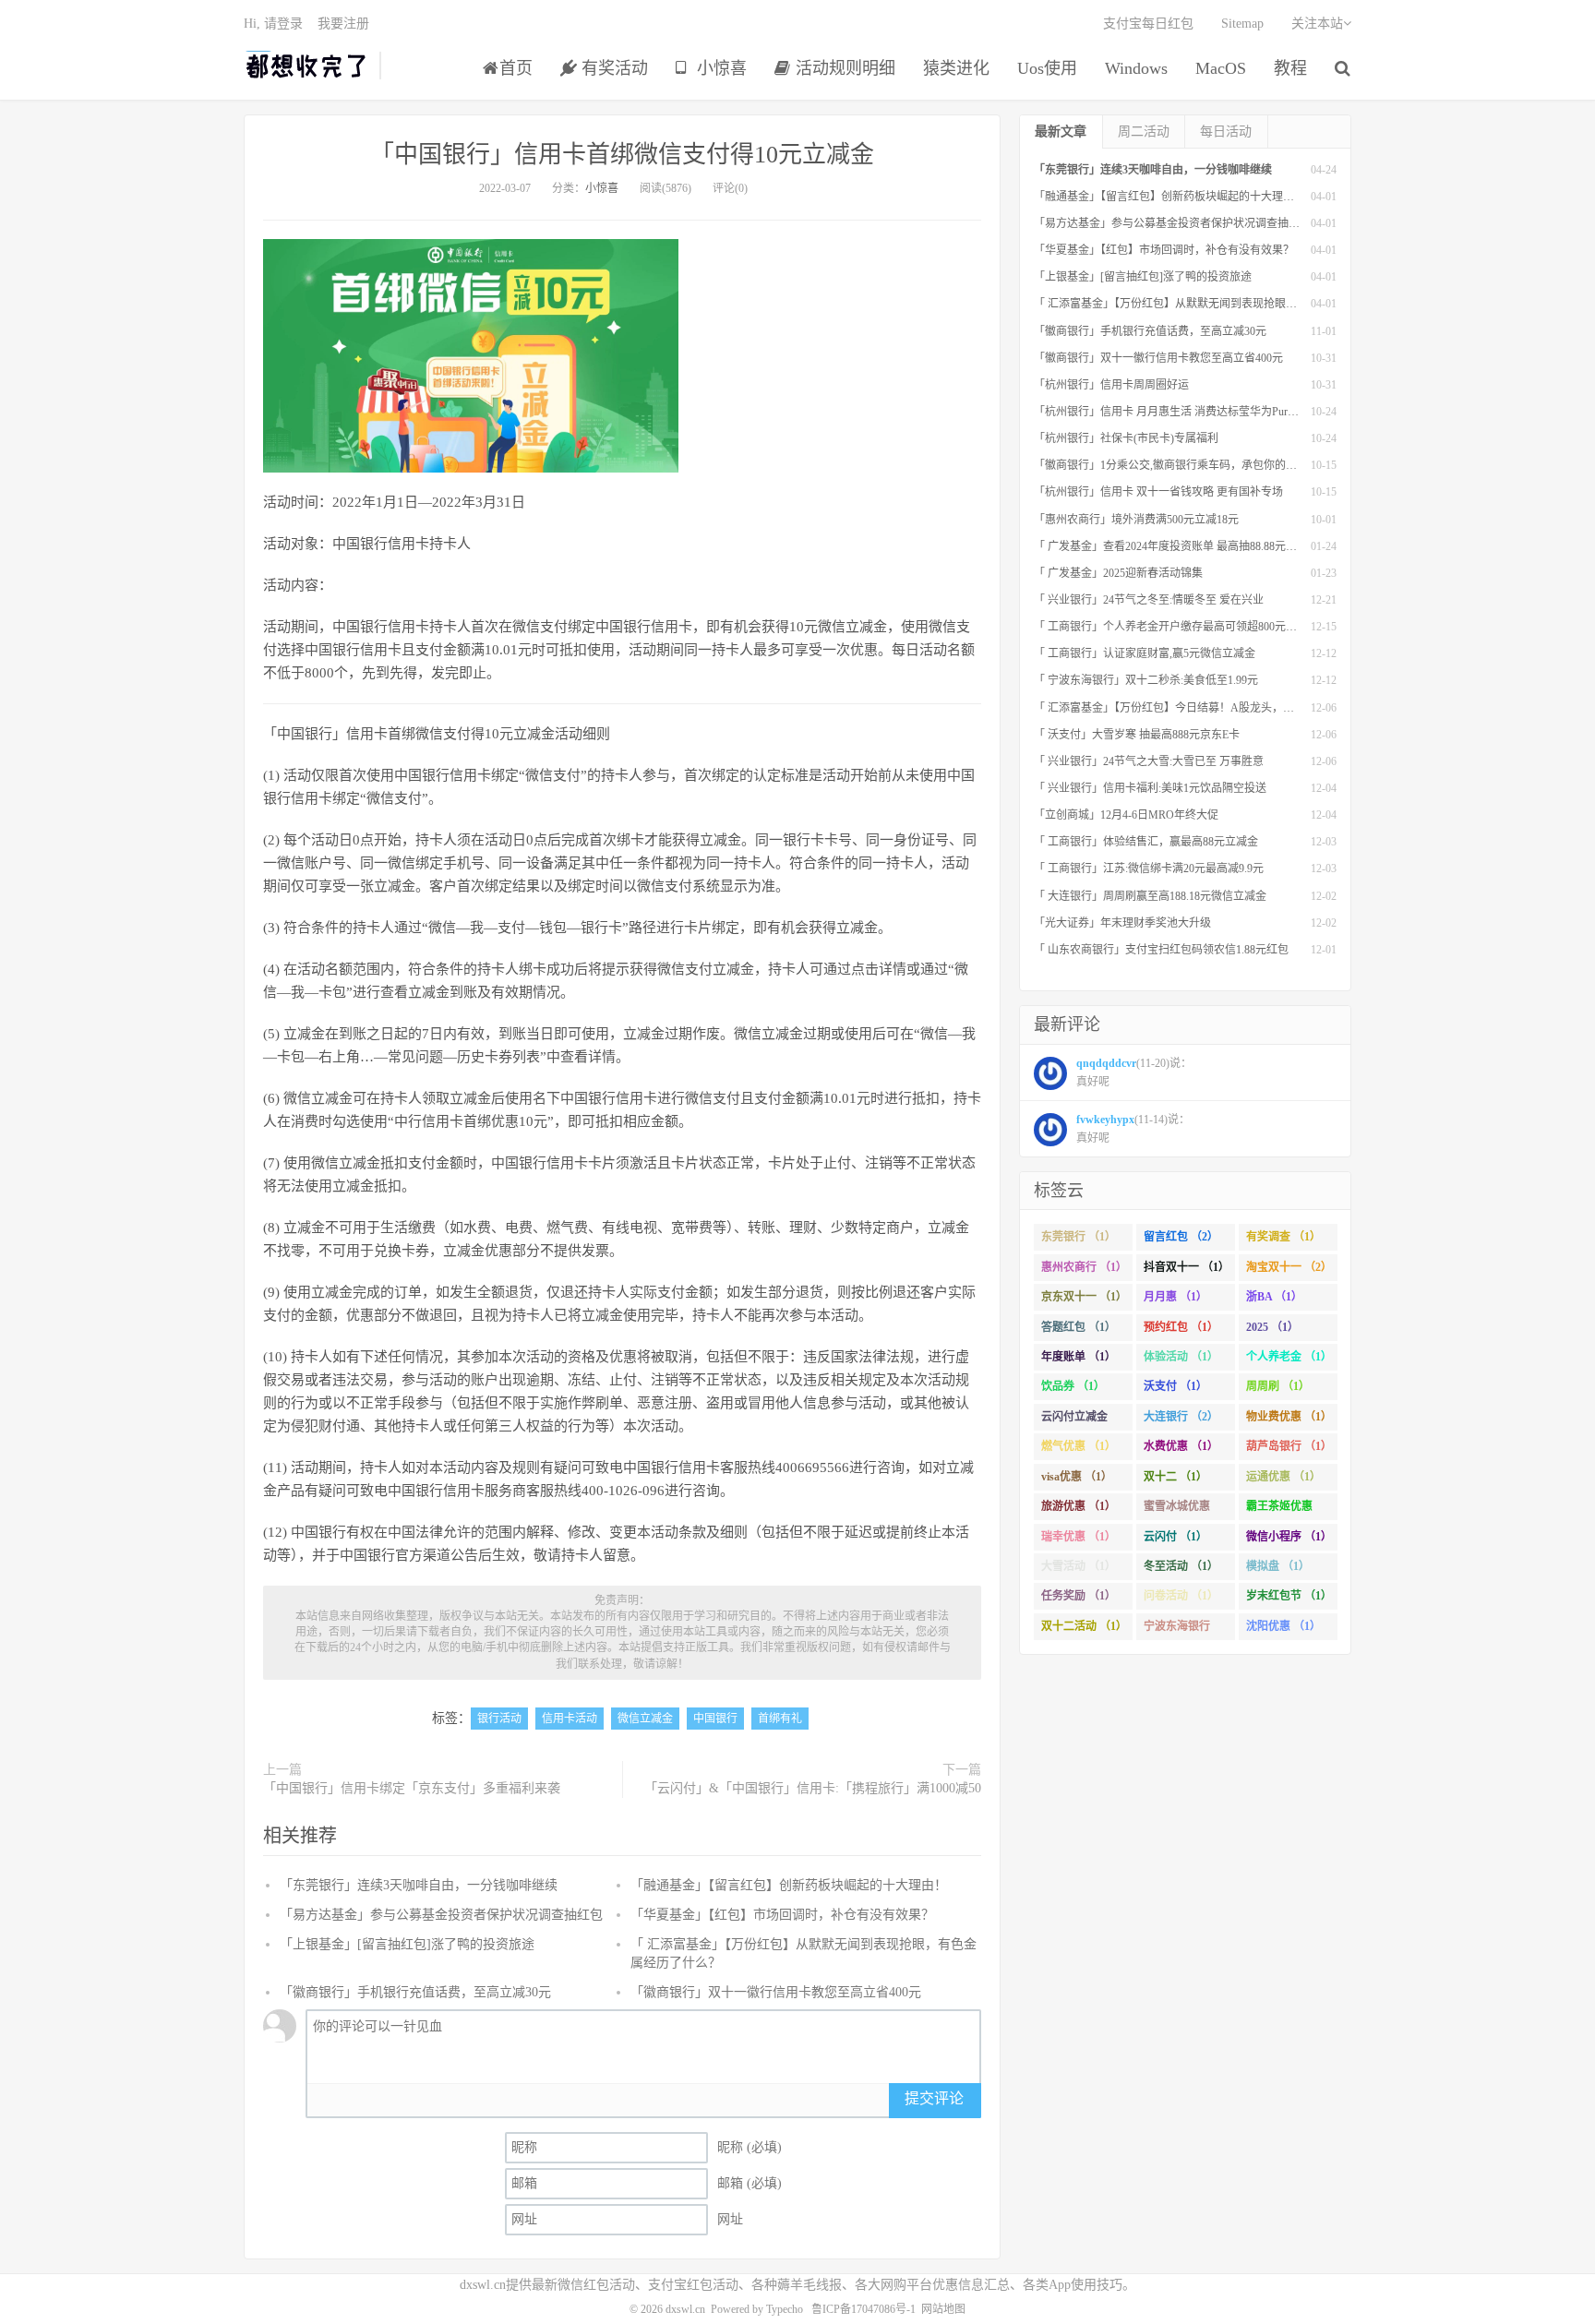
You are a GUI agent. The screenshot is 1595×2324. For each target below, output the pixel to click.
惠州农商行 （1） (1084, 1267)
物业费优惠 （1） (1289, 1417)
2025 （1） (1272, 1327)
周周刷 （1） (1278, 1386)
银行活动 (499, 1719)
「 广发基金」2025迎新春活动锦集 (1118, 573)
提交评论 (934, 2098)
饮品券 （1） (1073, 1386)
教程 (1290, 68)
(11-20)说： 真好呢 (1134, 1072)
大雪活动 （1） (1079, 1566)
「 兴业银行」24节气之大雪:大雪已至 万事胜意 (1149, 761)
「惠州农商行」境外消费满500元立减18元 (1136, 520)
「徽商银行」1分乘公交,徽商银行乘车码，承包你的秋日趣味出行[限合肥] (1213, 465)
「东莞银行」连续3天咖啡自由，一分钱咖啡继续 (419, 1885)
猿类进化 (956, 68)
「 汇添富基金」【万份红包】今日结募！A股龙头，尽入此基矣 (1186, 708)
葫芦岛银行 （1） (1289, 1446)
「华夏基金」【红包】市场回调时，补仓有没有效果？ (782, 1915)
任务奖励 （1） (1079, 1596)
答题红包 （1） (1079, 1327)
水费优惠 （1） (1181, 1446)
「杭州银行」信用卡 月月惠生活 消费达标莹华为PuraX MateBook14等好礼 (1214, 412)
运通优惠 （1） (1283, 1477)
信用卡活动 (570, 1719)
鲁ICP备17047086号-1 (863, 2309)
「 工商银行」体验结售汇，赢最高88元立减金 (1146, 842)
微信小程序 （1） (1289, 1537)
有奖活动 (612, 68)
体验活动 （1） (1181, 1357)
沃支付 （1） (1175, 1386)
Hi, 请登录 (273, 24)
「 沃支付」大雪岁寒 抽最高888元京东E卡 (1137, 735)
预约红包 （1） (1181, 1327)
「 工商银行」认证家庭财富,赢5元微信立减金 (1145, 653)
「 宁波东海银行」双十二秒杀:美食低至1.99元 (1146, 680)
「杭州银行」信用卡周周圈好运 (1111, 385)
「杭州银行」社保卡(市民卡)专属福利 (1126, 438)
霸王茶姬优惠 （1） (1279, 1510)
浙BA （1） (1274, 1297)
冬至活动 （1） (1181, 1566)
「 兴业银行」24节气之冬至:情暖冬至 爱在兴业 (1149, 600)
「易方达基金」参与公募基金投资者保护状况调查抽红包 (441, 1915)
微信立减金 (645, 1719)
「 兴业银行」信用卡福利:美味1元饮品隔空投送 (1150, 788)
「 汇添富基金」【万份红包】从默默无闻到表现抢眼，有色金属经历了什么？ (1221, 304)
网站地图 (943, 2309)
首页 (516, 68)
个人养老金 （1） (1289, 1357)
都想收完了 (307, 66)
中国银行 (715, 1719)
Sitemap (1242, 24)
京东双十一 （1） (1084, 1297)
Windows (1136, 68)
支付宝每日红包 (1148, 24)
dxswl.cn (685, 2309)
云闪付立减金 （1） (1074, 1420)
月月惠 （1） (1175, 1297)
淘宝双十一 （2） (1289, 1267)
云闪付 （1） (1175, 1537)
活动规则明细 (843, 68)
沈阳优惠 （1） (1283, 1626)
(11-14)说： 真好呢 (1133, 1129)
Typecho (785, 2309)
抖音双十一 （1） (1187, 1267)
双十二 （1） (1175, 1477)
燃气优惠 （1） (1079, 1446)
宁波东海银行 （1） (1177, 1630)
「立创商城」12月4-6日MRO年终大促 (1126, 815)
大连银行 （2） (1181, 1417)
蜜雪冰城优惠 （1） (1177, 1510)
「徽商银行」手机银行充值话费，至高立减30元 (415, 1992)
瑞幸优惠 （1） (1079, 1537)
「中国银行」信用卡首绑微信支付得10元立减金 (622, 155)
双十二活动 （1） (1084, 1626)
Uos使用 (1047, 68)
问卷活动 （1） (1181, 1596)
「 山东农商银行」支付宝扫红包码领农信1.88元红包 (1161, 950)
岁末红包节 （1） (1289, 1596)
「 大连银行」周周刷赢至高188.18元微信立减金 (1150, 896)
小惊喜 (720, 68)
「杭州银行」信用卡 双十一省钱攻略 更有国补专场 (1158, 492)
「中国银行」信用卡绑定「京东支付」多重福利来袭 (412, 1788)
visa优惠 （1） (1077, 1477)
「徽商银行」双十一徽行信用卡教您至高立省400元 (776, 1992)
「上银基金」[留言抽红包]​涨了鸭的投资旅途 (407, 1944)
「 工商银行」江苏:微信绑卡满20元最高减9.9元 (1149, 869)
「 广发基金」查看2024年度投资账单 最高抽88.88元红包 (1171, 546)
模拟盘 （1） (1278, 1566)
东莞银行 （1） (1079, 1237)
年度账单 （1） (1079, 1357)
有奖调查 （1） (1283, 1237)
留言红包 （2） (1181, 1237)
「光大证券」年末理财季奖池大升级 (1122, 923)
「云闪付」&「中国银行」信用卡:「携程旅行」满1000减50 (813, 1788)
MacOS (1221, 68)
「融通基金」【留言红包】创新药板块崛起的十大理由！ (789, 1885)
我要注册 (343, 24)
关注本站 (1317, 24)
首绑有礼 (780, 1719)
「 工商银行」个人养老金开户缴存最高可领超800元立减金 (1176, 627)
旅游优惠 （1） (1079, 1506)
